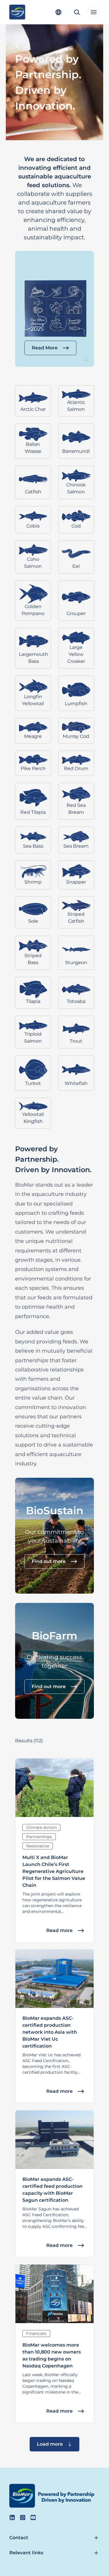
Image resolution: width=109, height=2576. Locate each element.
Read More (45, 348)
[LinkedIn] (12, 2517)
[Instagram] (23, 2517)
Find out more (49, 1561)
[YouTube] (33, 2517)
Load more (50, 2444)
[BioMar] (17, 12)
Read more (59, 1930)
